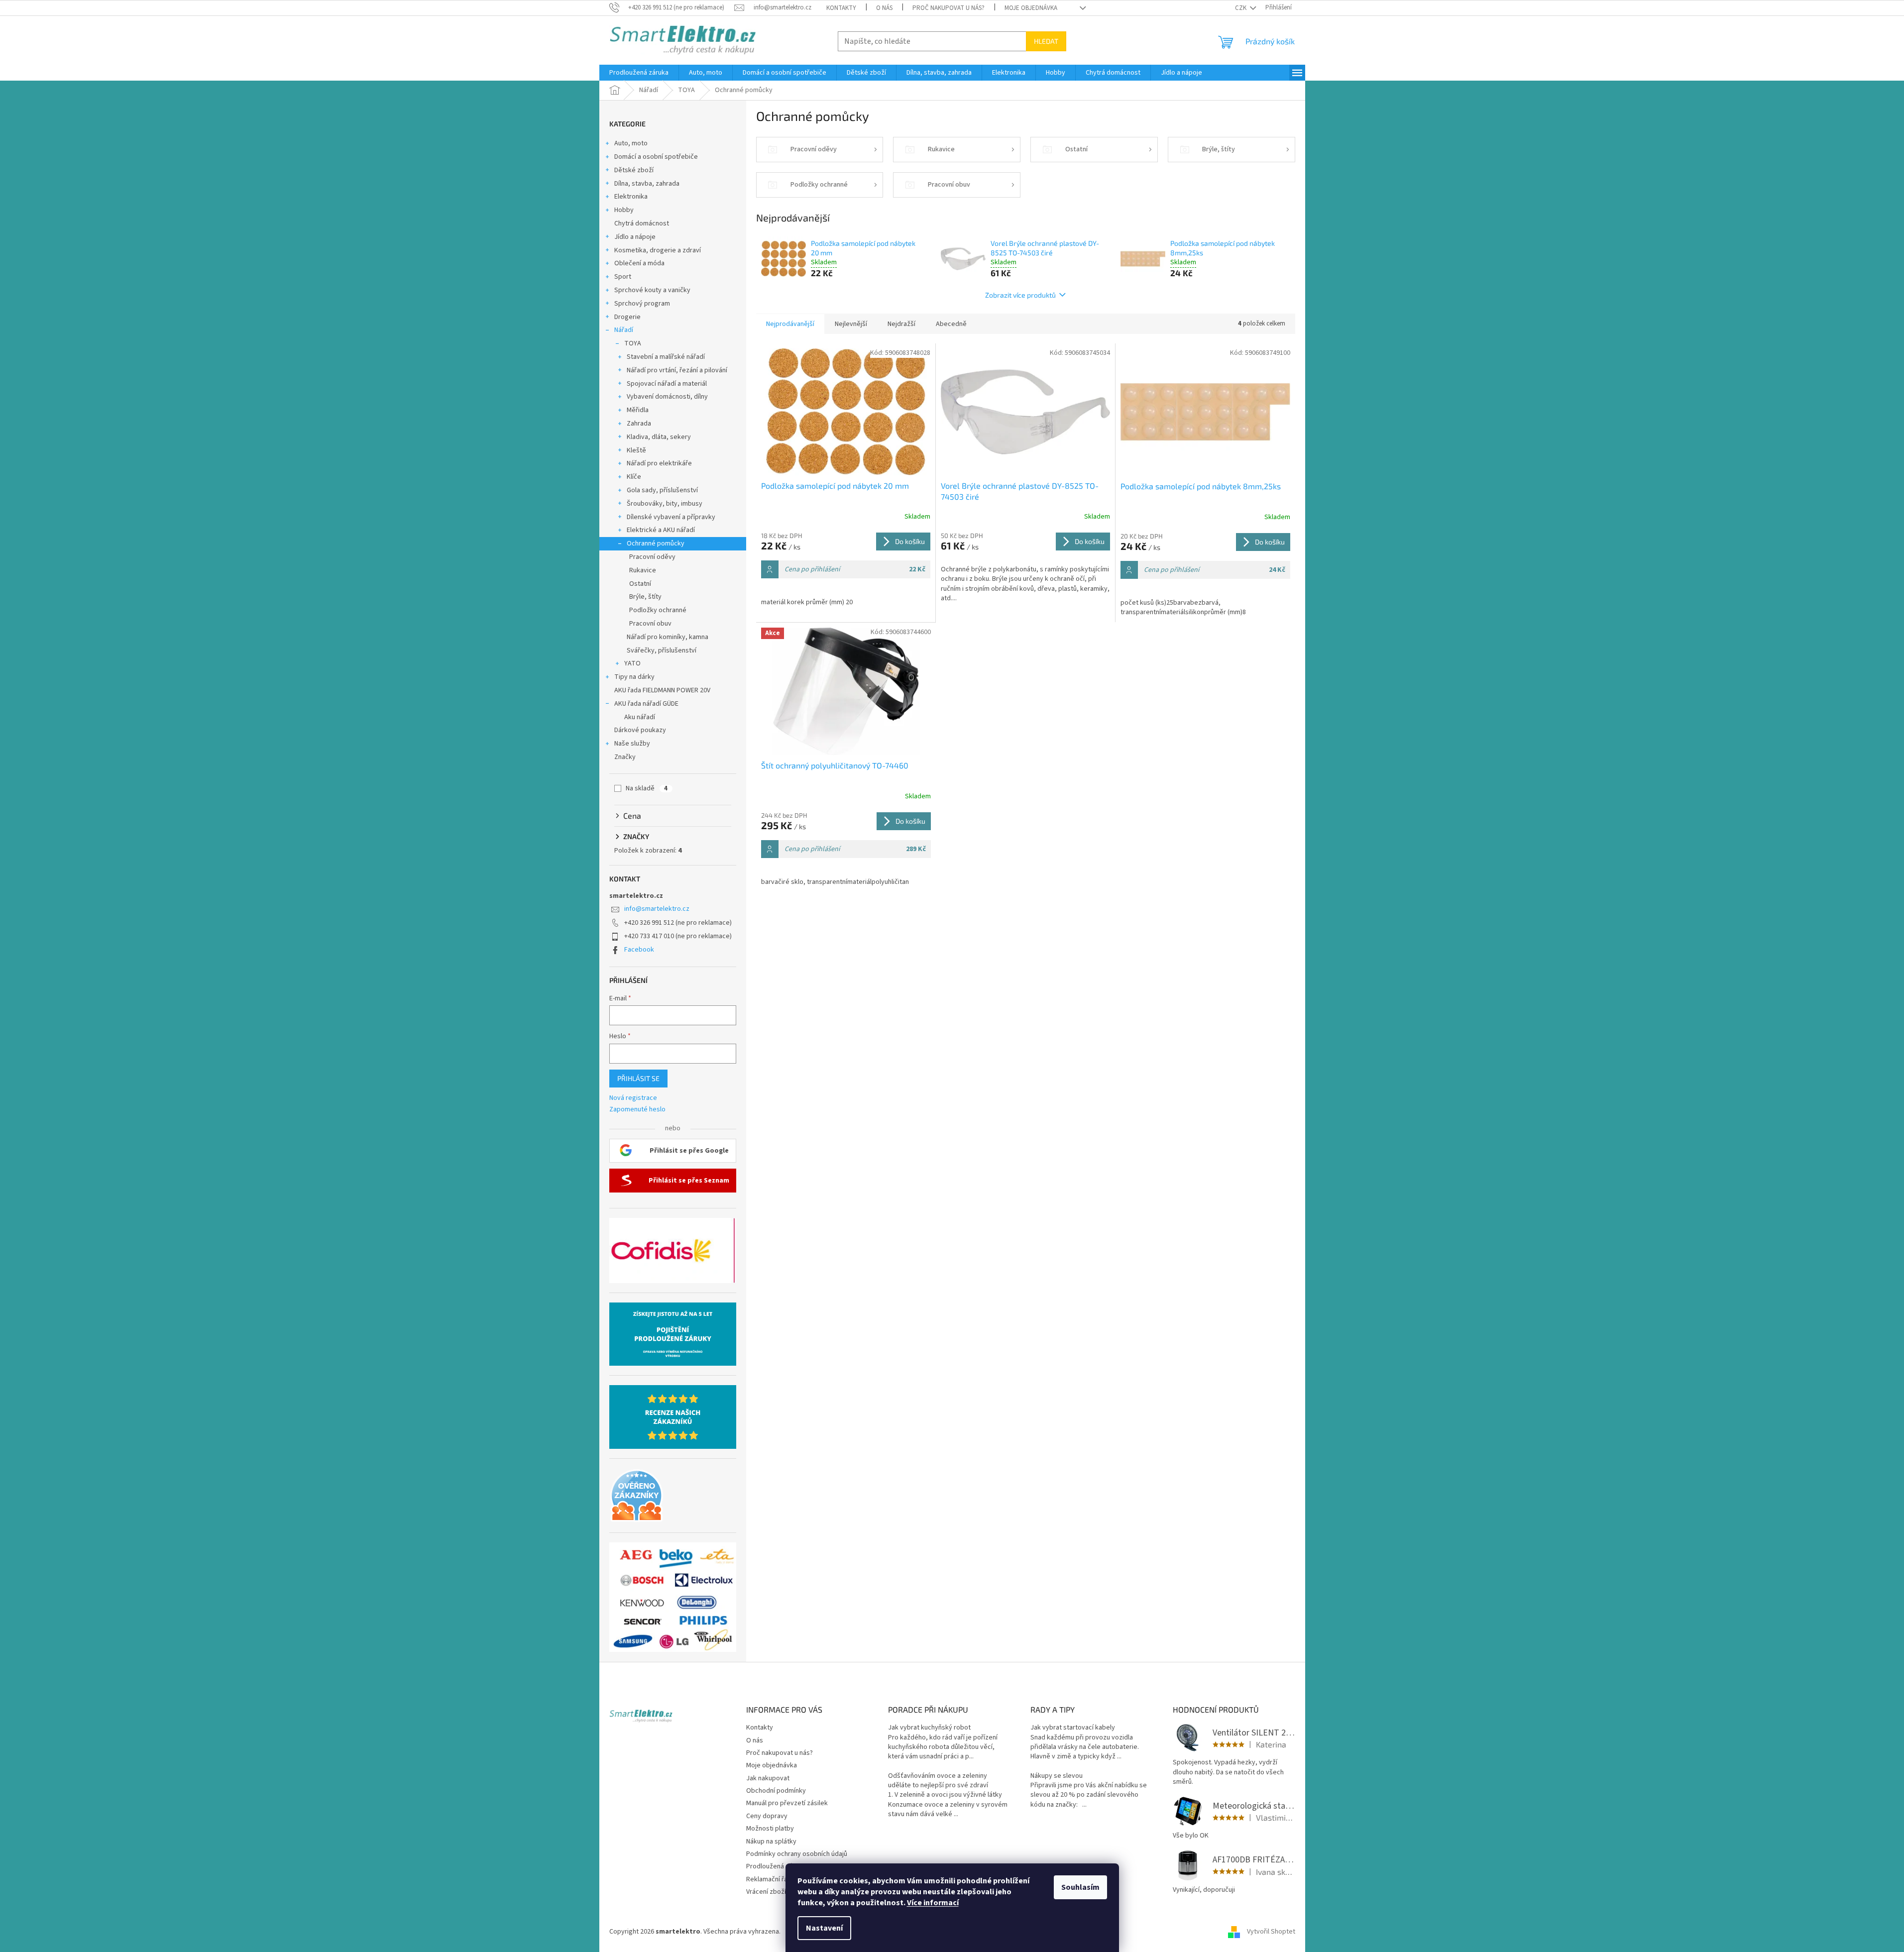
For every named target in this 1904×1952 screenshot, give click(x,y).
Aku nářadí (640, 717)
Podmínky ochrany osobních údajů (797, 1854)
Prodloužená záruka (776, 1866)
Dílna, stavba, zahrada (647, 184)
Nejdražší (901, 324)
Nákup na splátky (771, 1842)
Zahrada (639, 424)
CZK (1241, 8)
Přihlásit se (638, 1078)
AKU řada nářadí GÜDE (646, 704)
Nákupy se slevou (1057, 1776)
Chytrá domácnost (642, 223)
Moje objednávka (1031, 8)
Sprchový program (642, 304)
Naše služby (632, 744)
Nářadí (624, 330)
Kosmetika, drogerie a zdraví (658, 250)
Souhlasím (1080, 1887)
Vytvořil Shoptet (1271, 1932)
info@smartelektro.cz (657, 909)
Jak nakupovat (768, 1778)
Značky (625, 757)
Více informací (933, 1903)
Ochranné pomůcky (656, 543)
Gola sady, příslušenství (662, 490)
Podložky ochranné (658, 610)
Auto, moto (631, 143)
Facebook (639, 950)
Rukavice (643, 570)
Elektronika (631, 197)
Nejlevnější (851, 324)
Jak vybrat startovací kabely (1073, 1728)
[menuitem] (639, 73)
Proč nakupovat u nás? (949, 8)
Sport (623, 277)
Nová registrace (633, 1098)
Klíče (634, 477)
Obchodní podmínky (776, 1791)
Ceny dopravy (767, 1816)
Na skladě (647, 788)
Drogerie (627, 317)
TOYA (633, 343)
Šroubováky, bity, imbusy (665, 504)
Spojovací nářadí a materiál (667, 384)
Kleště (636, 450)
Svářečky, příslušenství (662, 651)
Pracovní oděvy (652, 557)
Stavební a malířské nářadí (666, 357)
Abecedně (951, 324)
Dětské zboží (634, 170)
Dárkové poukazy (640, 730)
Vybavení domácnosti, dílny (667, 397)
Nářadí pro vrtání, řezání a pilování (677, 370)
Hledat (1046, 41)
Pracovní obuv (650, 624)
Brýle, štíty (645, 597)
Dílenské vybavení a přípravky (671, 517)
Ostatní (640, 584)
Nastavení (824, 1928)
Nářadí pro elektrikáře (659, 463)
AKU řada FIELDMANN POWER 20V (662, 690)
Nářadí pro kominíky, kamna (668, 637)
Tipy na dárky (634, 677)
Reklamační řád (769, 1879)
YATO (632, 663)
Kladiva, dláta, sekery (659, 437)
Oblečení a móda (639, 263)
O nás (884, 8)
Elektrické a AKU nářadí (661, 530)
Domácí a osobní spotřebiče (656, 157)
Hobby (624, 210)
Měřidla (638, 410)
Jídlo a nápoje (635, 237)
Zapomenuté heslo (637, 1110)
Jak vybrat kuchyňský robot (929, 1728)
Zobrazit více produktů (1020, 295)
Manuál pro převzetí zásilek (787, 1803)
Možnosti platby (770, 1829)
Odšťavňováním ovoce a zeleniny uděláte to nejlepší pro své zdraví (938, 1781)
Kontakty (841, 8)
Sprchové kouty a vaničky (652, 290)
